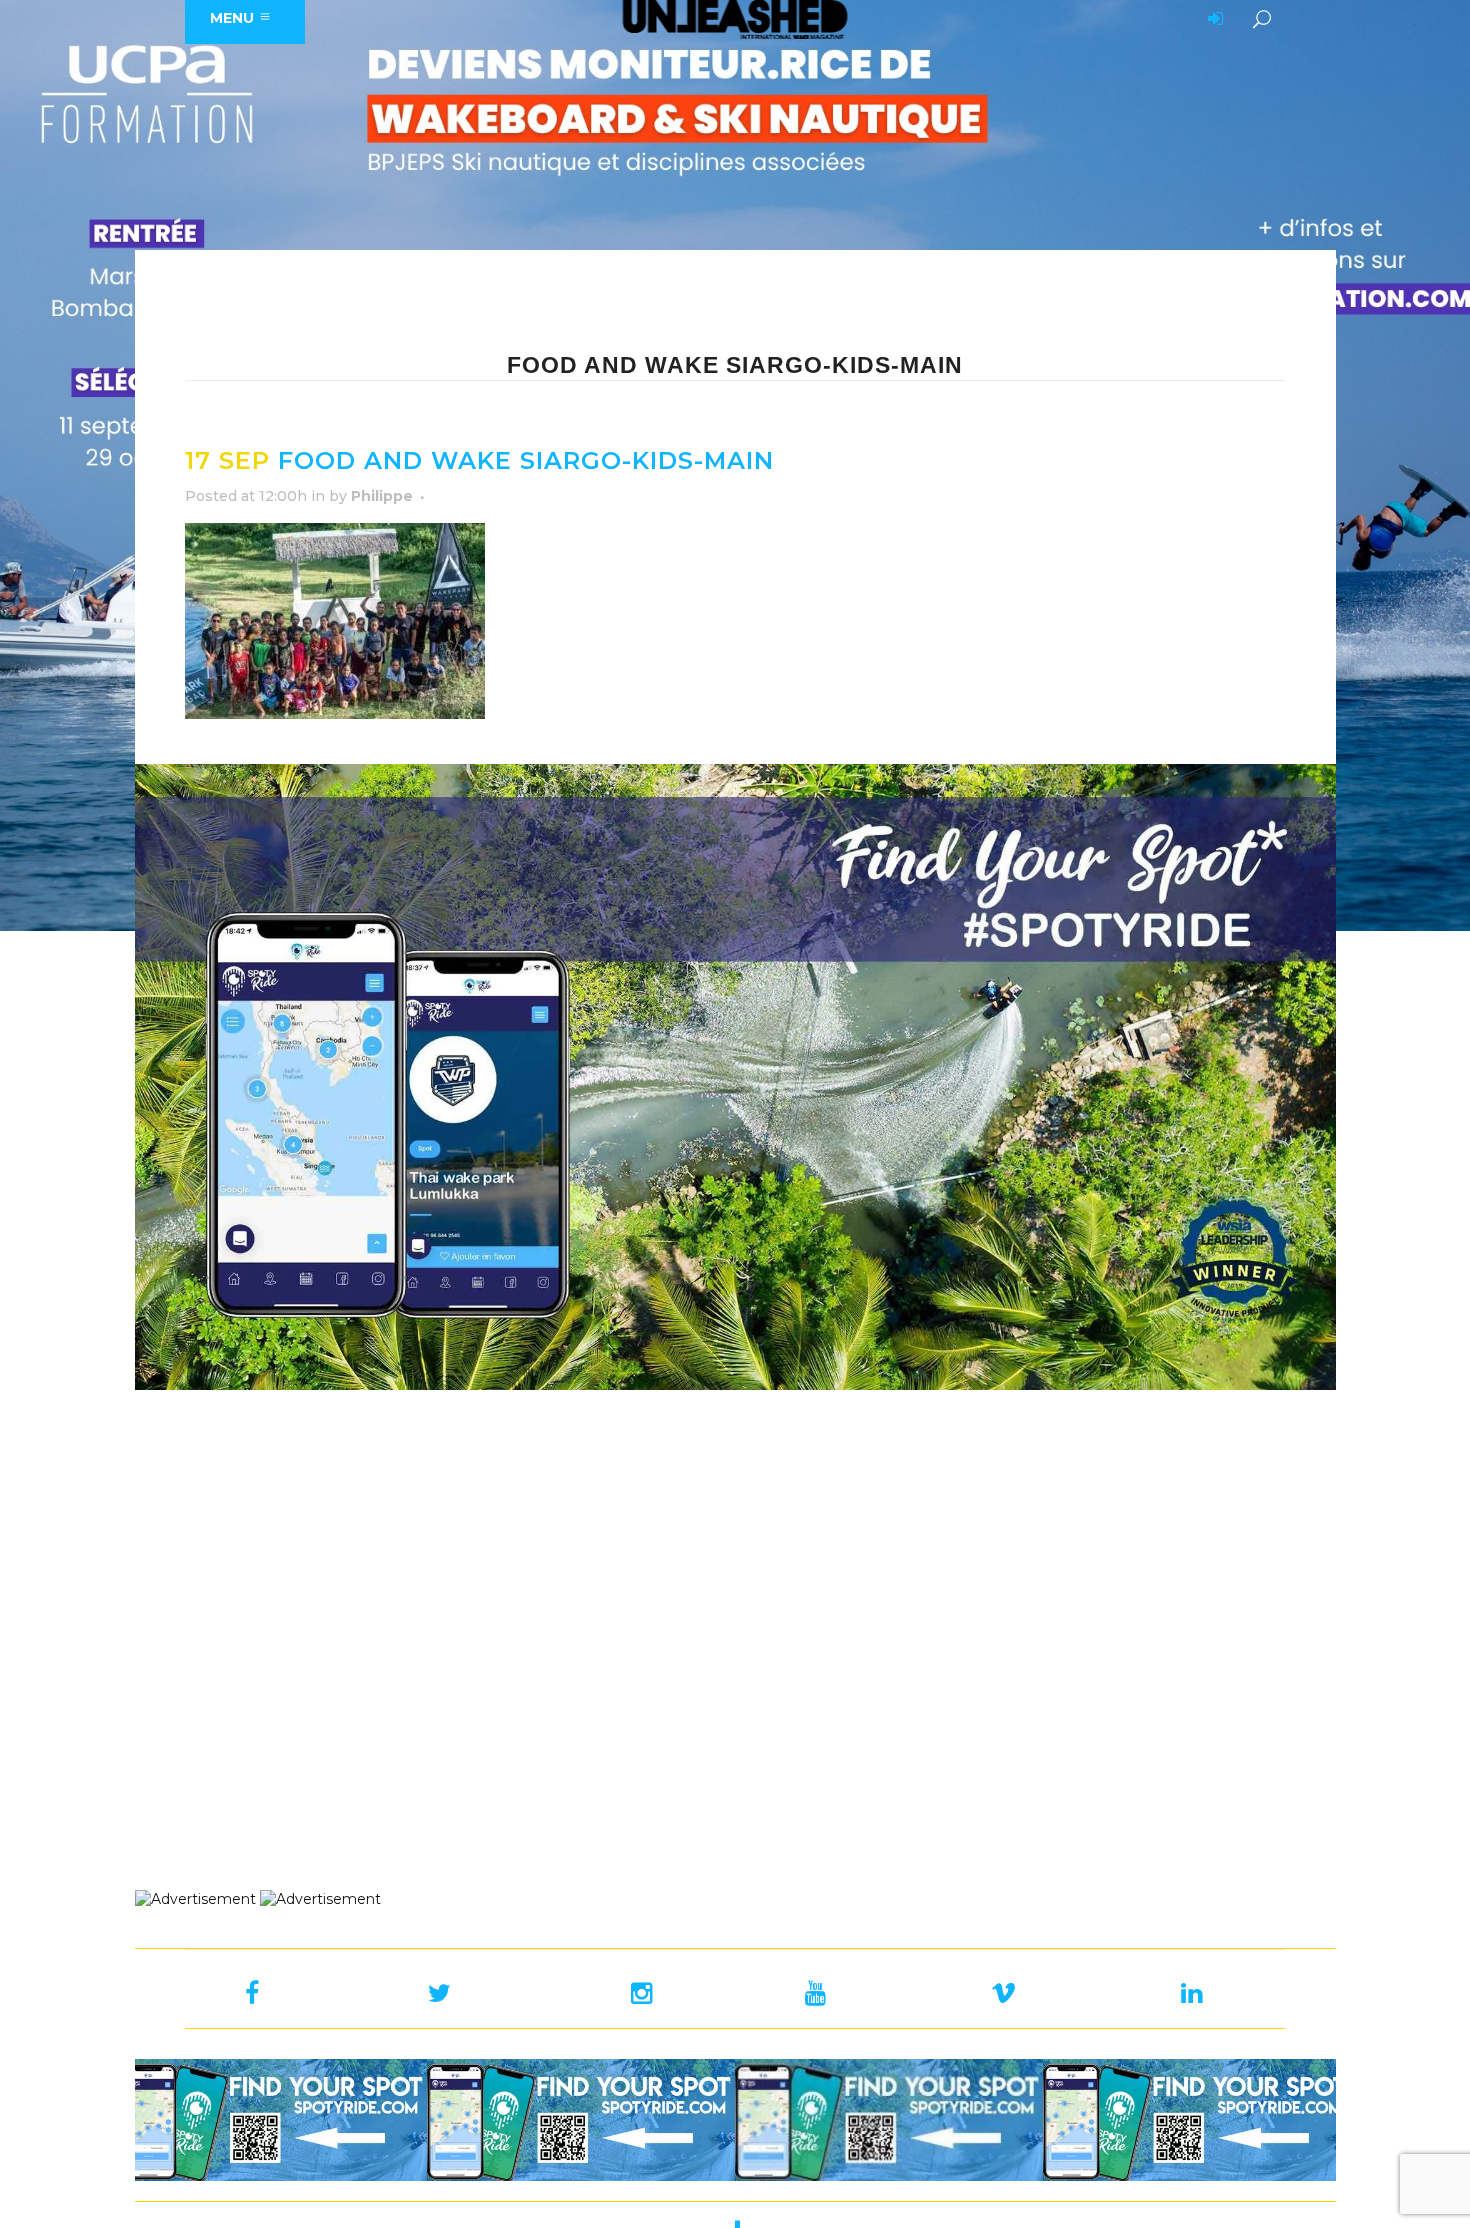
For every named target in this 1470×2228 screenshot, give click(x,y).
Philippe (382, 496)
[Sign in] (1212, 20)
